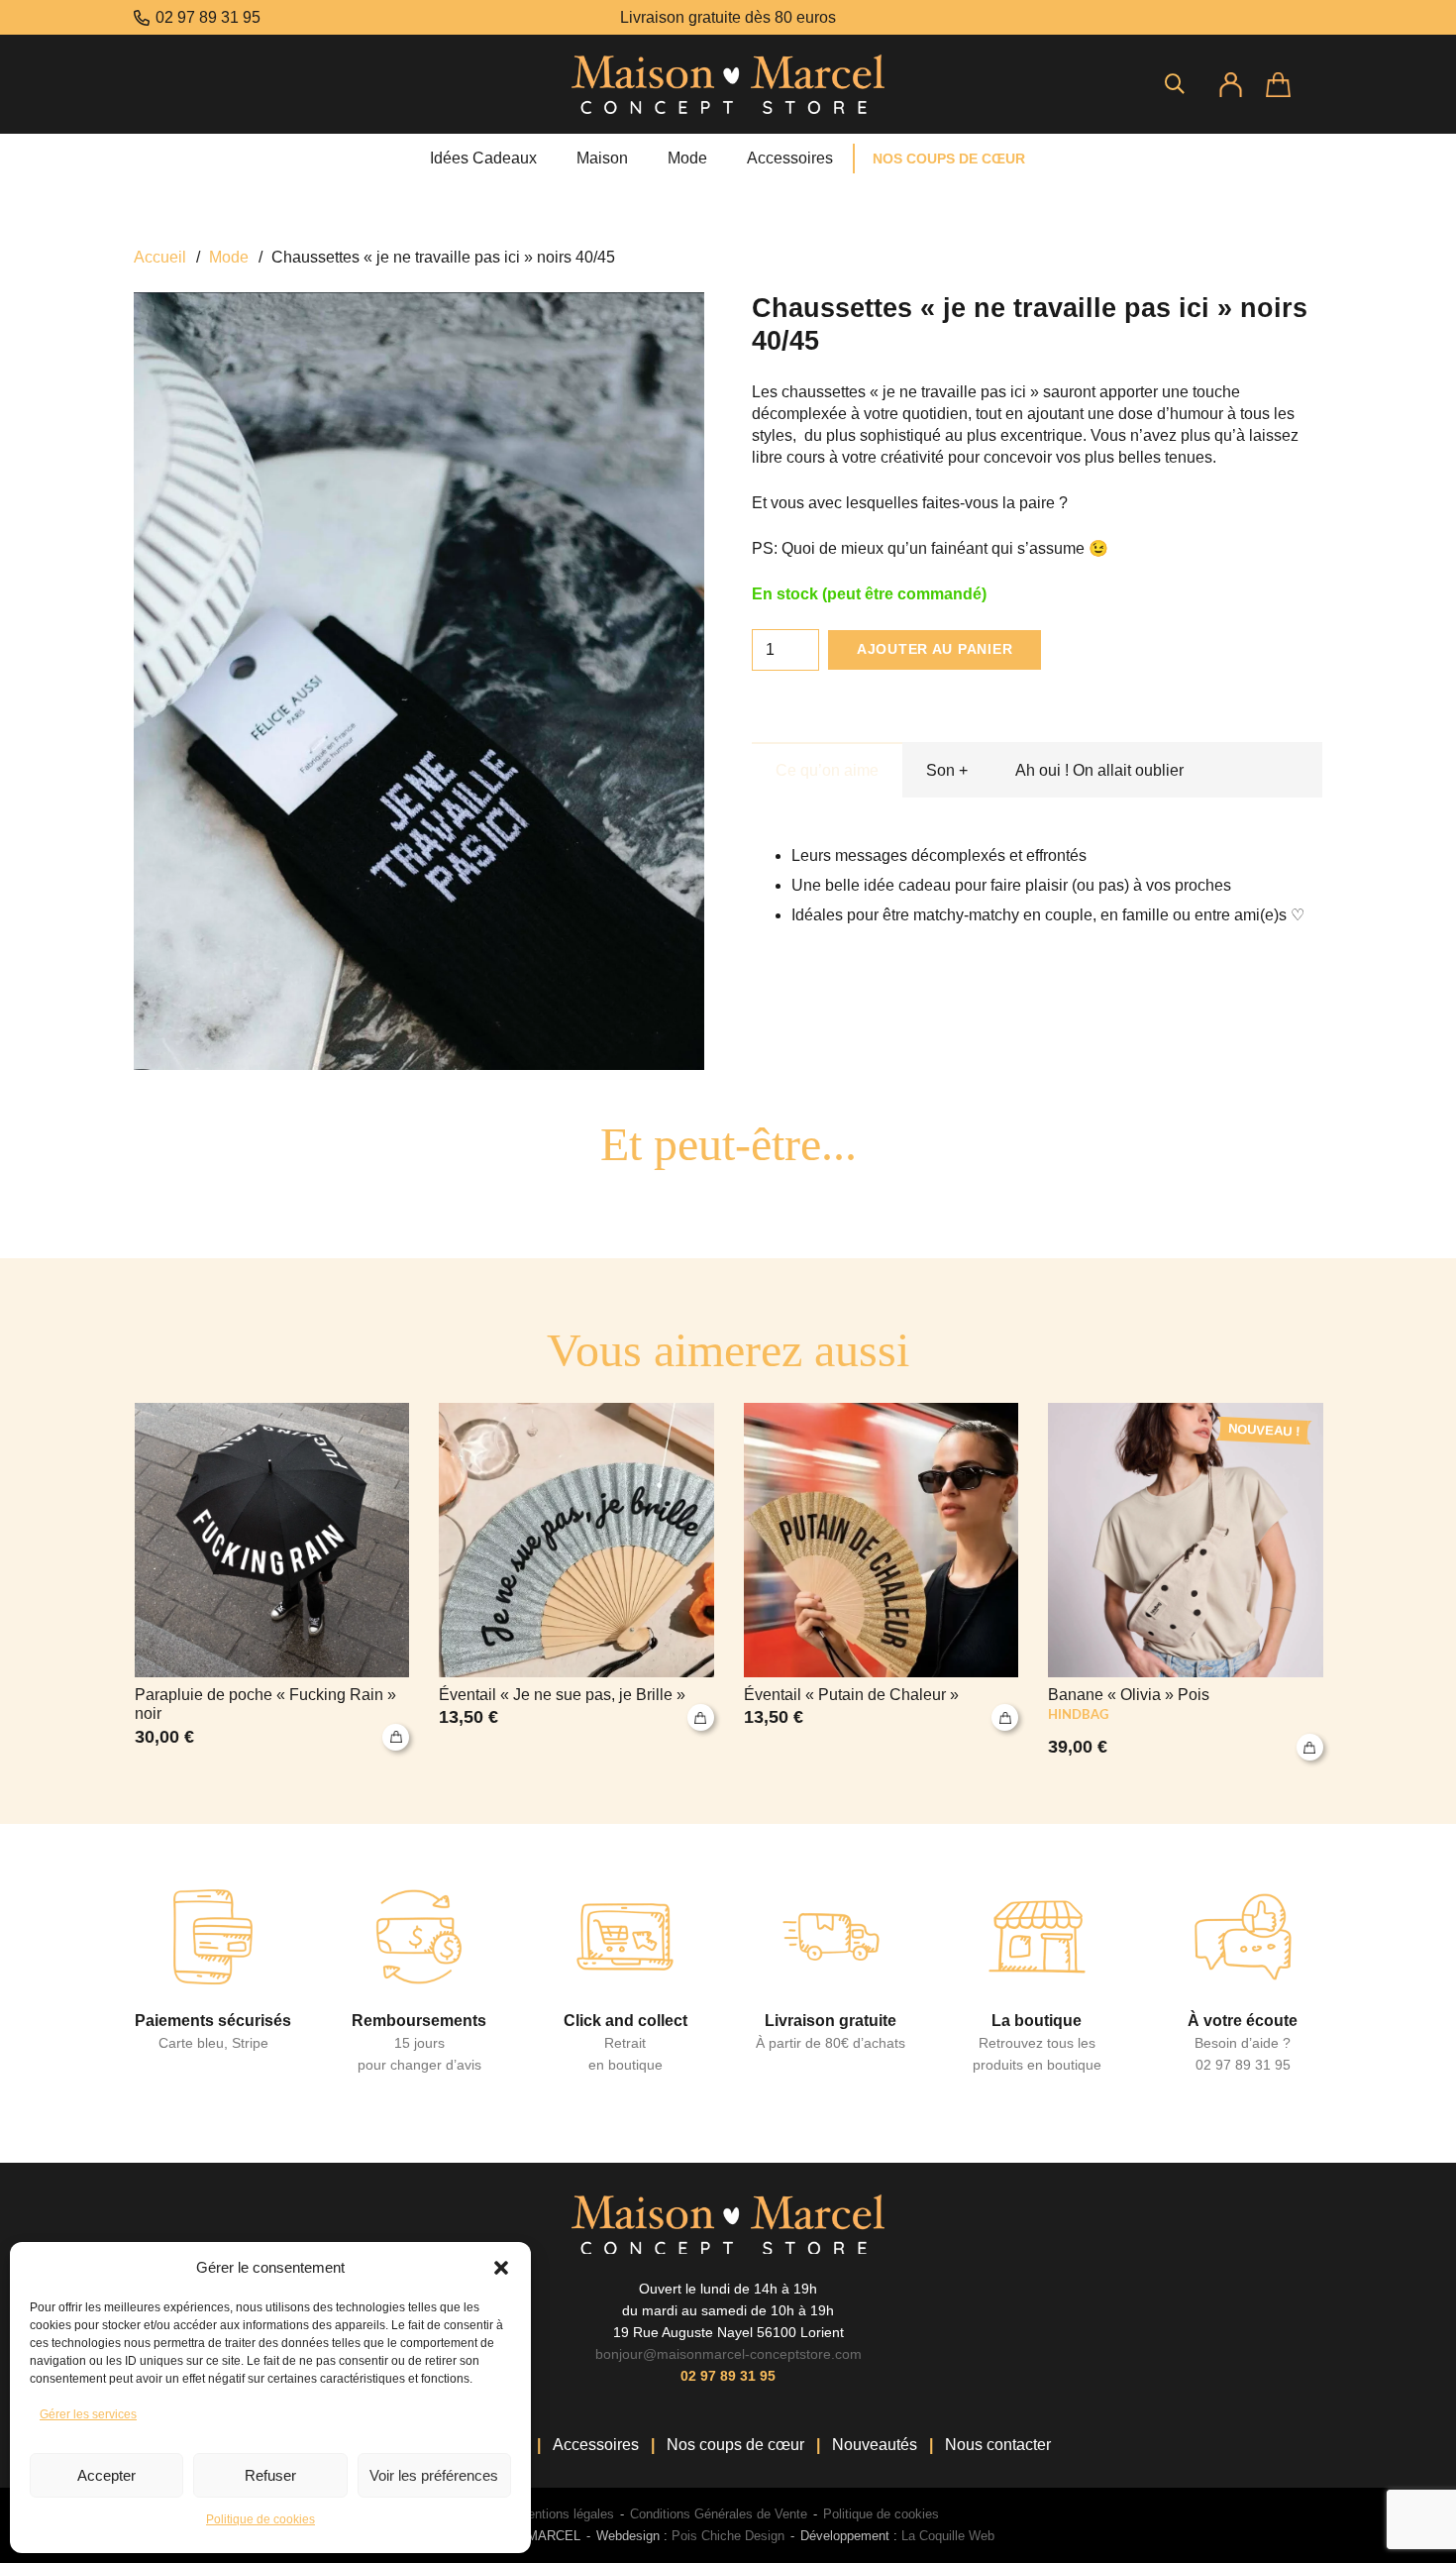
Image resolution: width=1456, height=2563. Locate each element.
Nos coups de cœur (735, 2445)
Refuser (270, 2475)
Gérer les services (88, 2414)
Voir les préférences (434, 2475)
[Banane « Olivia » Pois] (1186, 1582)
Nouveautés (875, 2445)
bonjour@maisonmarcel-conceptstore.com (728, 2354)
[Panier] (1294, 84)
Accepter (106, 2475)
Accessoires (596, 2445)
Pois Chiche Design (726, 2536)
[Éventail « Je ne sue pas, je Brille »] (576, 1582)
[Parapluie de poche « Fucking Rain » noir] (272, 1582)
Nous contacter (998, 2445)
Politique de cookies (260, 2519)
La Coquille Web (948, 2536)
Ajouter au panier (935, 649)
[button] (501, 2268)
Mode (229, 257)
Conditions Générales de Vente (719, 2514)
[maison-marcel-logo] (728, 84)
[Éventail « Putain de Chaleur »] (882, 1582)
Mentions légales (566, 2514)
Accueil (160, 257)
